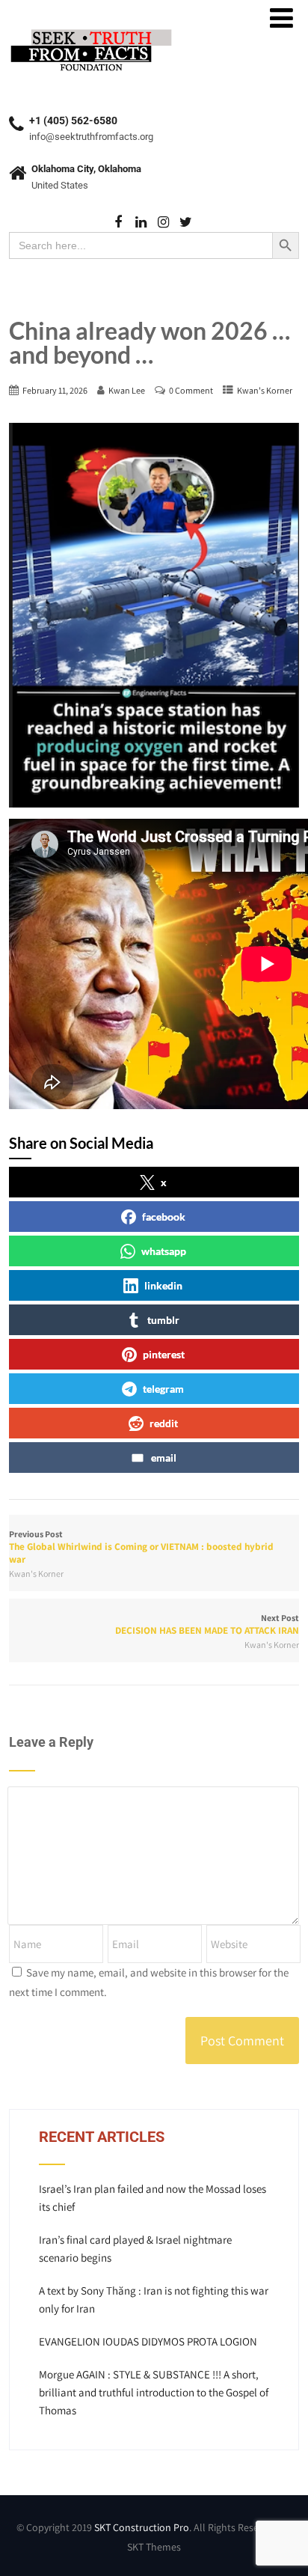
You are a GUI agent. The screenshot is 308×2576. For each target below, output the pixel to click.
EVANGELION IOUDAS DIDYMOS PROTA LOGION (148, 2341)
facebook (164, 1217)
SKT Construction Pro (142, 2527)
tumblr (163, 1320)
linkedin (163, 1285)
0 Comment (191, 390)
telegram (163, 1389)
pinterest (164, 1354)
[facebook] (118, 223)
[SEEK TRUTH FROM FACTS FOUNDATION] (91, 30)
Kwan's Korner (265, 390)
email (164, 1458)
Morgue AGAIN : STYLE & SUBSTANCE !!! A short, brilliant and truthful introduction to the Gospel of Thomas (154, 2392)
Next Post (207, 1624)
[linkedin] (141, 223)
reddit (164, 1423)
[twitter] (186, 223)
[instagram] (163, 223)
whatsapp (164, 1251)
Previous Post (141, 1547)
